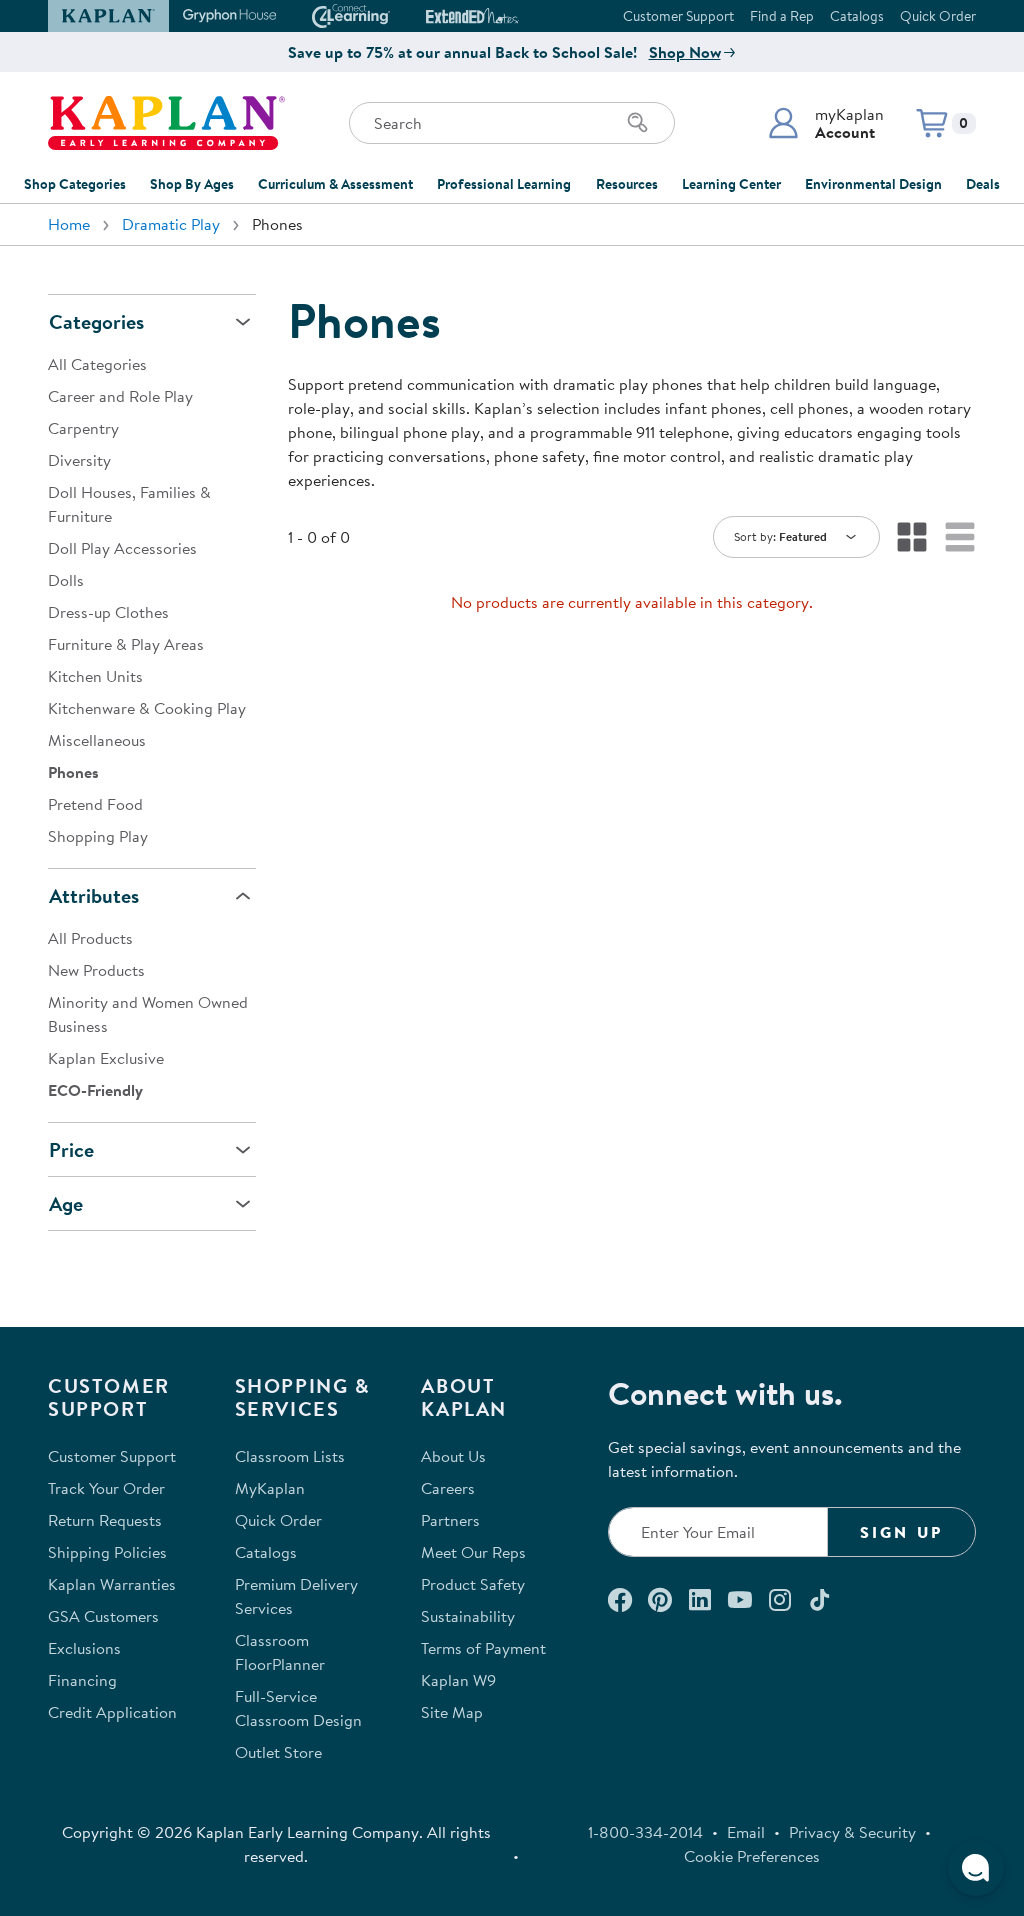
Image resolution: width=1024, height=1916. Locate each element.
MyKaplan (270, 1488)
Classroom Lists (290, 1456)
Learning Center (731, 184)
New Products (96, 970)
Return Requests (105, 1520)
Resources (627, 184)
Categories (96, 321)
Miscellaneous (97, 740)
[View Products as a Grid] (912, 537)
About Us (453, 1456)
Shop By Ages (192, 184)
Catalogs (857, 16)
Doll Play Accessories (122, 548)
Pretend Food (95, 804)
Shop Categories (75, 184)
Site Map (452, 1712)
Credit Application (112, 1712)
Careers (448, 1488)
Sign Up (901, 1532)
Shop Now (685, 52)
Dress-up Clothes (108, 612)
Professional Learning (504, 184)
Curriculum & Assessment (335, 184)
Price (71, 1149)
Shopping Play (98, 836)
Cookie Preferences (752, 1856)
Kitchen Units (95, 676)
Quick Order (938, 16)
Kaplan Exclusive (106, 1058)
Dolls (66, 580)
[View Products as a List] (960, 537)
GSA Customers (103, 1616)
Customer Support (678, 16)
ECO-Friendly (95, 1090)
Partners (450, 1520)
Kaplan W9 (458, 1680)
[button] (825, 123)
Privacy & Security (852, 1832)
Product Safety (473, 1584)
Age (66, 1203)
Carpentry (83, 428)
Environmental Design (873, 184)
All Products (90, 938)
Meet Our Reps (473, 1552)
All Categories (97, 364)
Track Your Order (106, 1488)
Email (746, 1832)
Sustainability (468, 1616)
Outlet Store (278, 1752)
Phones (73, 772)
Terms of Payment (483, 1648)
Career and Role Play (120, 396)
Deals (983, 184)
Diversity (79, 460)
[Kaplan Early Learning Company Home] (166, 123)
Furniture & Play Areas (126, 644)
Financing (82, 1680)
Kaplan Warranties (112, 1584)
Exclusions (84, 1648)
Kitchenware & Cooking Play (147, 708)
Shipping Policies (107, 1552)
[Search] (638, 123)
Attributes (94, 895)
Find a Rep (782, 16)
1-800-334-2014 (645, 1832)
